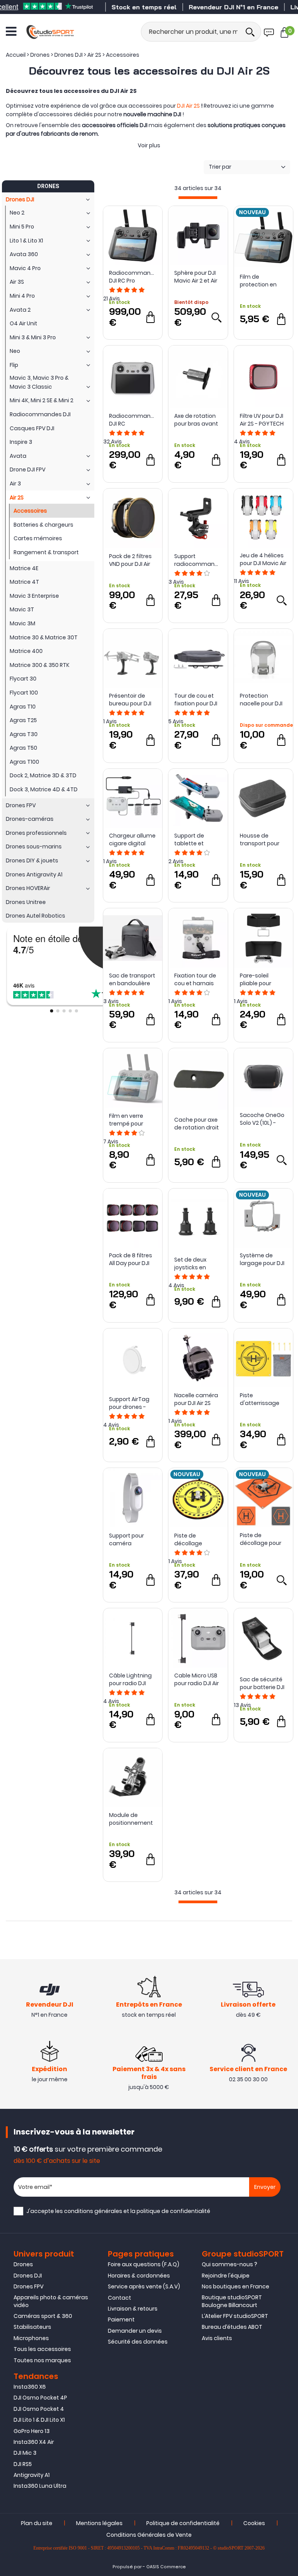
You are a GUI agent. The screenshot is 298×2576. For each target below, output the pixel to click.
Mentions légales (99, 2523)
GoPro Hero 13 (32, 2431)
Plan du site (37, 2523)
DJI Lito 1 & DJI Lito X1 (39, 2420)
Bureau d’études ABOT (232, 2327)
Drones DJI (28, 2276)
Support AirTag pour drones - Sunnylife (129, 1403)
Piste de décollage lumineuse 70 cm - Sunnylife (198, 1539)
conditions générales (93, 2211)
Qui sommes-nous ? (230, 2264)
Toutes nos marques (42, 2360)
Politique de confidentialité (183, 2523)
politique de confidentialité (173, 2211)
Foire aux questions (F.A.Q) (144, 2264)
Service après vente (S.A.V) (144, 2286)
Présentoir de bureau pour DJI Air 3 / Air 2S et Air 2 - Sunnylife (131, 700)
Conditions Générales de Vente (149, 2535)
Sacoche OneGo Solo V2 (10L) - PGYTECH (262, 1119)
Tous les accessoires (42, 2349)
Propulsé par (127, 2567)
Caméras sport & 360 (43, 2316)
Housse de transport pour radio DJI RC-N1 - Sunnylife (262, 839)
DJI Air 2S (188, 106)
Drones (23, 2264)
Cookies (254, 2523)
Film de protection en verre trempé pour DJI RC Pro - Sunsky (262, 281)
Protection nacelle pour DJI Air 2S (261, 700)
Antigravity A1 (32, 2475)
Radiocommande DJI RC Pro (133, 277)
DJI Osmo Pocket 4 (39, 2409)
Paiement (121, 2319)
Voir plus (149, 145)
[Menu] (11, 31)
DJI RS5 (23, 2464)
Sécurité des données (138, 2342)
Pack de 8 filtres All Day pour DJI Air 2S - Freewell (131, 1259)
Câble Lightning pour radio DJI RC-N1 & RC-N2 (130, 1679)
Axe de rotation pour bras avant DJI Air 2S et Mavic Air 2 (198, 420)
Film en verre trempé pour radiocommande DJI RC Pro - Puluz (133, 1120)
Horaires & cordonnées (139, 2276)
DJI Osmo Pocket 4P (40, 2398)
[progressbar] (198, 198)
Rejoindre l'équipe (226, 2276)
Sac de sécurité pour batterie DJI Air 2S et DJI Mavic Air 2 (263, 1683)
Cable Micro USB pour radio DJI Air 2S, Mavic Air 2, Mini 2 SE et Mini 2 (197, 1679)
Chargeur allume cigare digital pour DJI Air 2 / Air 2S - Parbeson (132, 839)
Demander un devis (135, 2331)
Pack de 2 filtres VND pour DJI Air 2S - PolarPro (130, 560)
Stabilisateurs (32, 2327)
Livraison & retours (133, 2309)
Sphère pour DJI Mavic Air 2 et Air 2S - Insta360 (196, 277)
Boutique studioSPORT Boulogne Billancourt (232, 2301)
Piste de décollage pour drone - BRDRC (261, 1539)
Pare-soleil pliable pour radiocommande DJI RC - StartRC (263, 979)
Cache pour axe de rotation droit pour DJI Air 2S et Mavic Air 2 (197, 1124)
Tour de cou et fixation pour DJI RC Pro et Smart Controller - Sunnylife (196, 700)
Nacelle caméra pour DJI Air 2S (196, 1399)
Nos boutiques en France (236, 2286)
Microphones (31, 2338)
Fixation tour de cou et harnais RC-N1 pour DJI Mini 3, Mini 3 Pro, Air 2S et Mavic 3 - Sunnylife (198, 979)
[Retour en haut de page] (288, 1796)
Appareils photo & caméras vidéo (51, 2301)
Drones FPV (29, 2286)
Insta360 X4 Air (34, 2442)
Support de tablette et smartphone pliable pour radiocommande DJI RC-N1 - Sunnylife (198, 839)
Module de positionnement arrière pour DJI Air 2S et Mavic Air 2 (132, 1819)
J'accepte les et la (118, 2211)
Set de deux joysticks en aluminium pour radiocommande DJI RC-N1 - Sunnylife (198, 1264)
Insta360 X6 (30, 2387)
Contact (120, 2298)
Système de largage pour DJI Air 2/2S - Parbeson (262, 1259)
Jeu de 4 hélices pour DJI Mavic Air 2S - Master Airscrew (263, 559)
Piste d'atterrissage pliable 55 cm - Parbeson (260, 1399)
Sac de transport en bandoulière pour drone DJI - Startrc (132, 979)
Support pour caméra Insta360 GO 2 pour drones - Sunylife (128, 1539)
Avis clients (217, 2338)
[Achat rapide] (151, 317)
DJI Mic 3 (25, 2453)
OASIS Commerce (166, 2567)
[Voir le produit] (216, 317)
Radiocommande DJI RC (133, 420)
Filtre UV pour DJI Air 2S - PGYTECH (262, 420)
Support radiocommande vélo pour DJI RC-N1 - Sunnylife (198, 560)
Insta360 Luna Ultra (40, 2486)
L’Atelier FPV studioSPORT (235, 2316)
